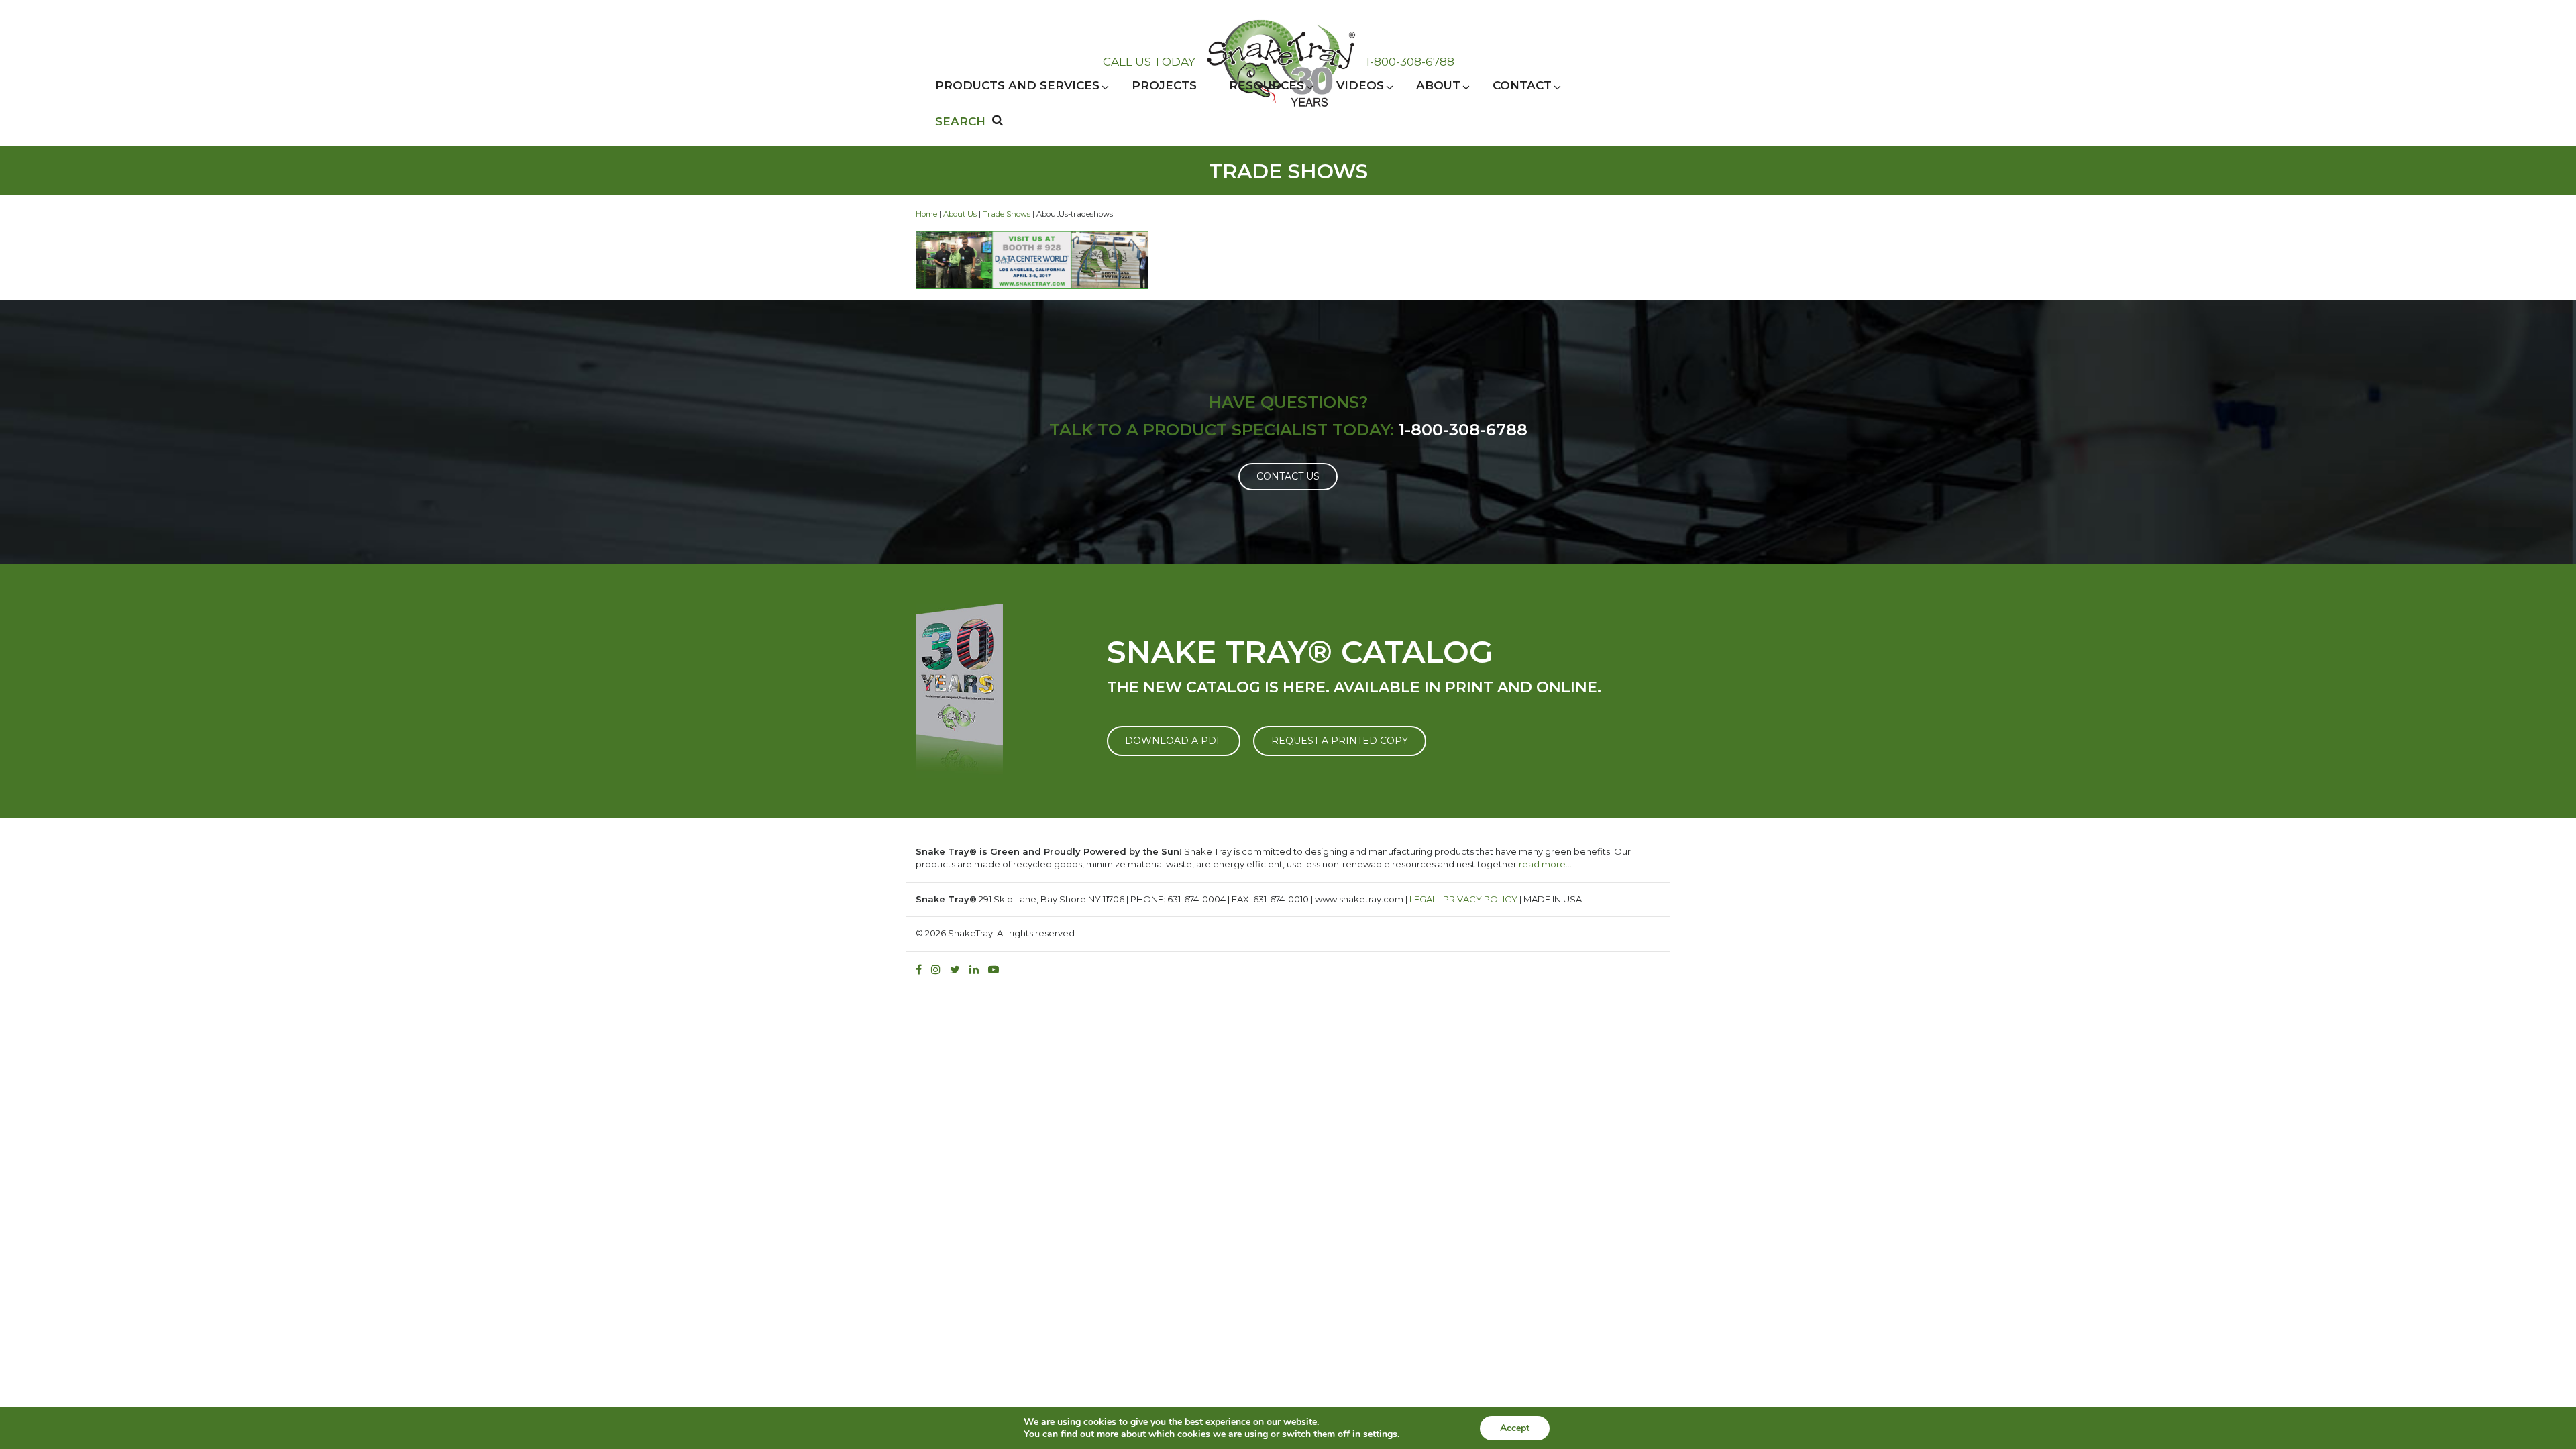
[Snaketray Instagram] (939, 970)
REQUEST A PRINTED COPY (1340, 741)
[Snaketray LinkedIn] (977, 970)
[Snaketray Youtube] (997, 970)
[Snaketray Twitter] (958, 970)
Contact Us (1288, 476)
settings (1380, 1434)
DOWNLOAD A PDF (1174, 741)
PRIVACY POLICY (1480, 899)
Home (926, 214)
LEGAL (1423, 899)
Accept (1515, 1428)
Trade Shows (1007, 214)
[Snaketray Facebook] (922, 970)
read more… (1545, 864)
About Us (960, 214)
